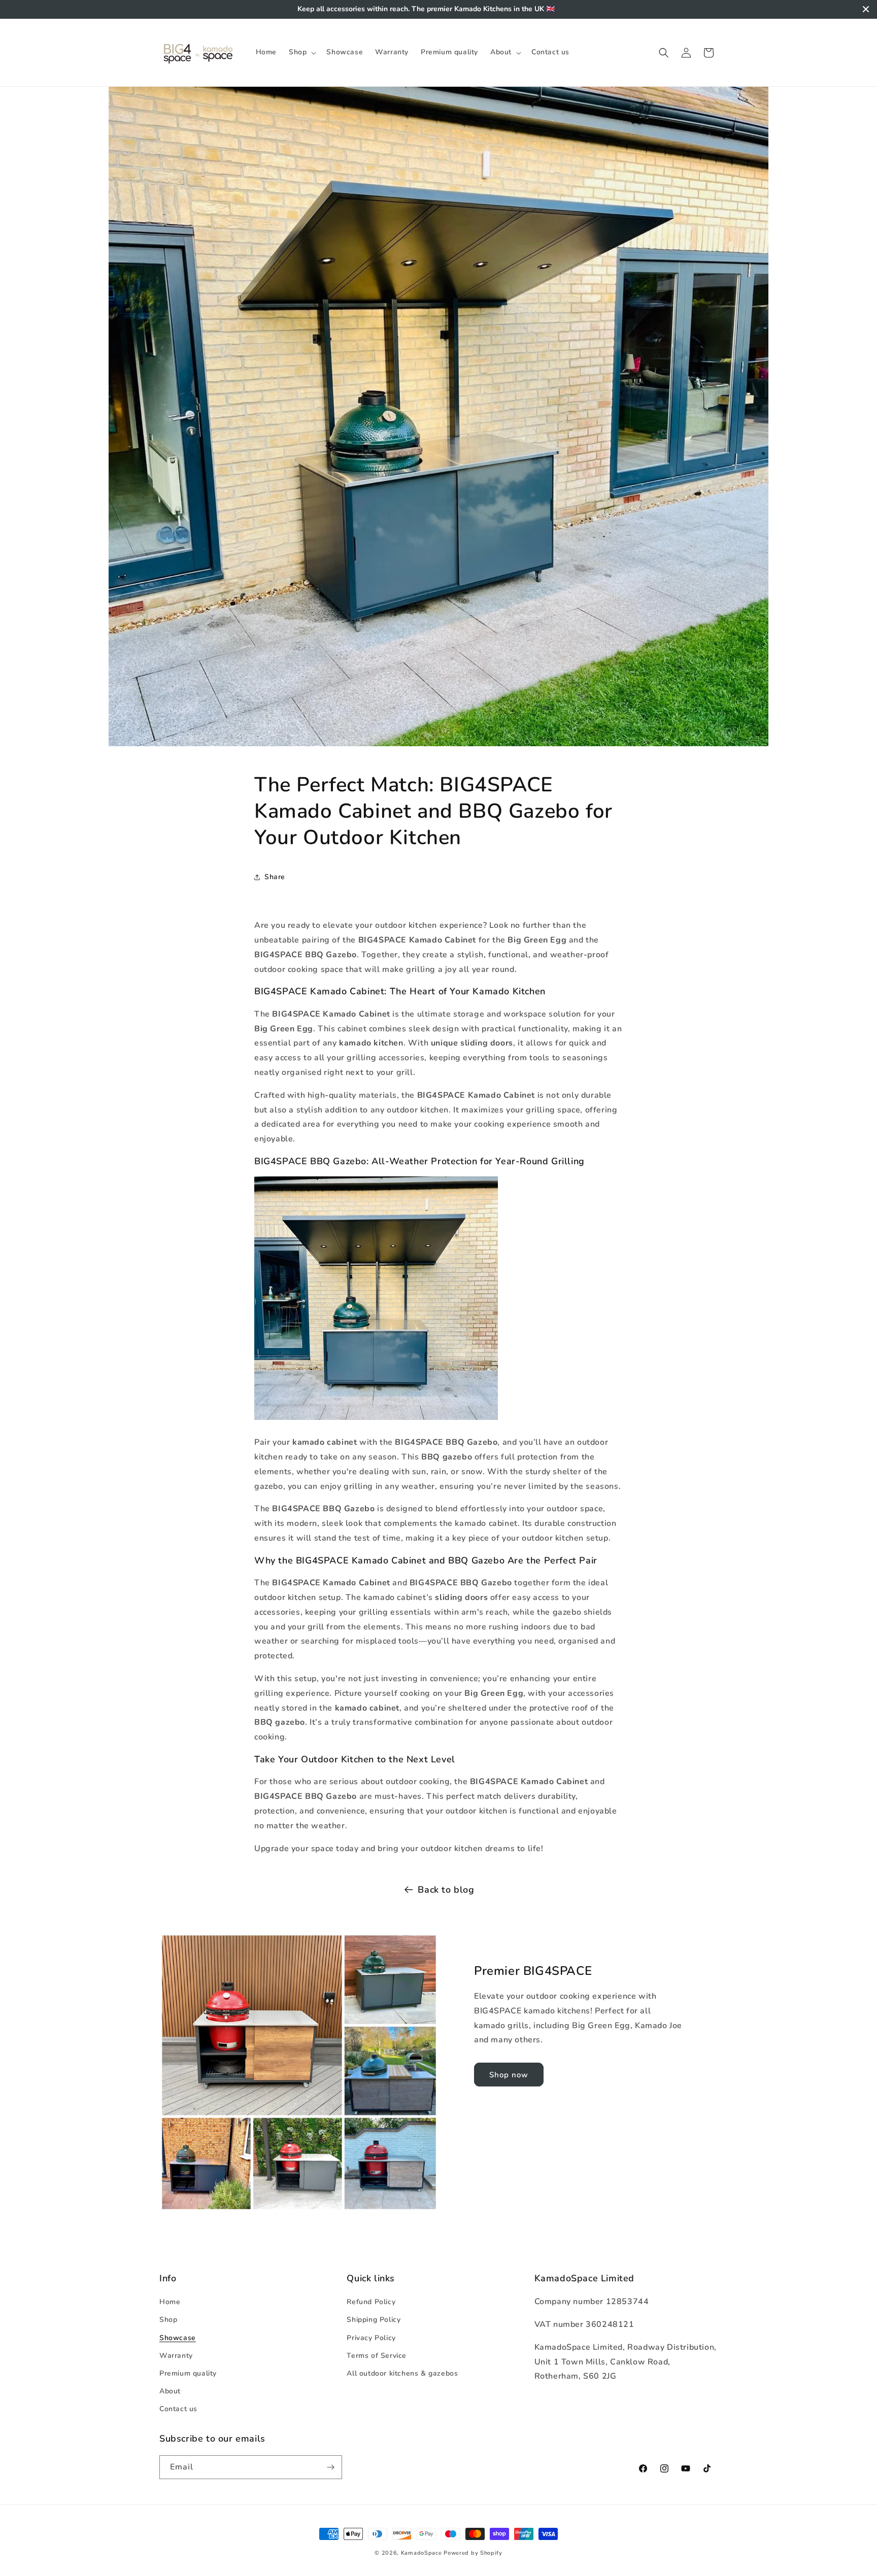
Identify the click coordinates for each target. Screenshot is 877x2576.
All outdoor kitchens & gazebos (402, 2373)
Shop (168, 2320)
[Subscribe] (330, 2467)
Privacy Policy (371, 2337)
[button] (301, 52)
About (170, 2391)
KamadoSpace (421, 2553)
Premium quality (188, 2373)
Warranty (176, 2355)
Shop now (509, 2074)
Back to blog (446, 1890)
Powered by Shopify (473, 2553)
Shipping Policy (374, 2320)
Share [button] (275, 877)
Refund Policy (371, 2302)
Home (170, 2302)
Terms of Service (377, 2355)
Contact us (178, 2409)
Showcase (178, 2337)
